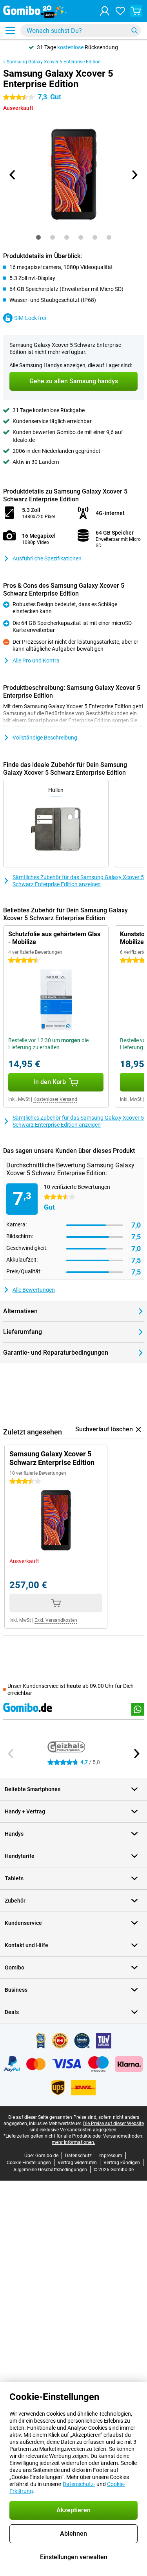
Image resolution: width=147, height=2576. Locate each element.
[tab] (38, 237)
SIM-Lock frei (30, 318)
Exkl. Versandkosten (56, 1620)
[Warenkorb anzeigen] (136, 11)
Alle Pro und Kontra (36, 661)
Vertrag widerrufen (77, 2163)
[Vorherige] (13, 175)
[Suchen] (134, 31)
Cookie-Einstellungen (29, 2163)
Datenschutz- (79, 2484)
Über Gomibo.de (41, 2156)
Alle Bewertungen (34, 1290)
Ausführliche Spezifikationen (47, 558)
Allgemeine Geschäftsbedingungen (50, 2170)
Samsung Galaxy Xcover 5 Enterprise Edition (54, 62)
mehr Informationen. (73, 2142)
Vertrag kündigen (122, 2163)
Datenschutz (78, 2156)
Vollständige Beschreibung (45, 738)
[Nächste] (134, 175)
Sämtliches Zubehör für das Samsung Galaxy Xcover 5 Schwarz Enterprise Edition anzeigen (78, 881)
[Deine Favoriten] (120, 11)
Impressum (110, 2156)
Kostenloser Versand (55, 1099)
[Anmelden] (105, 11)
